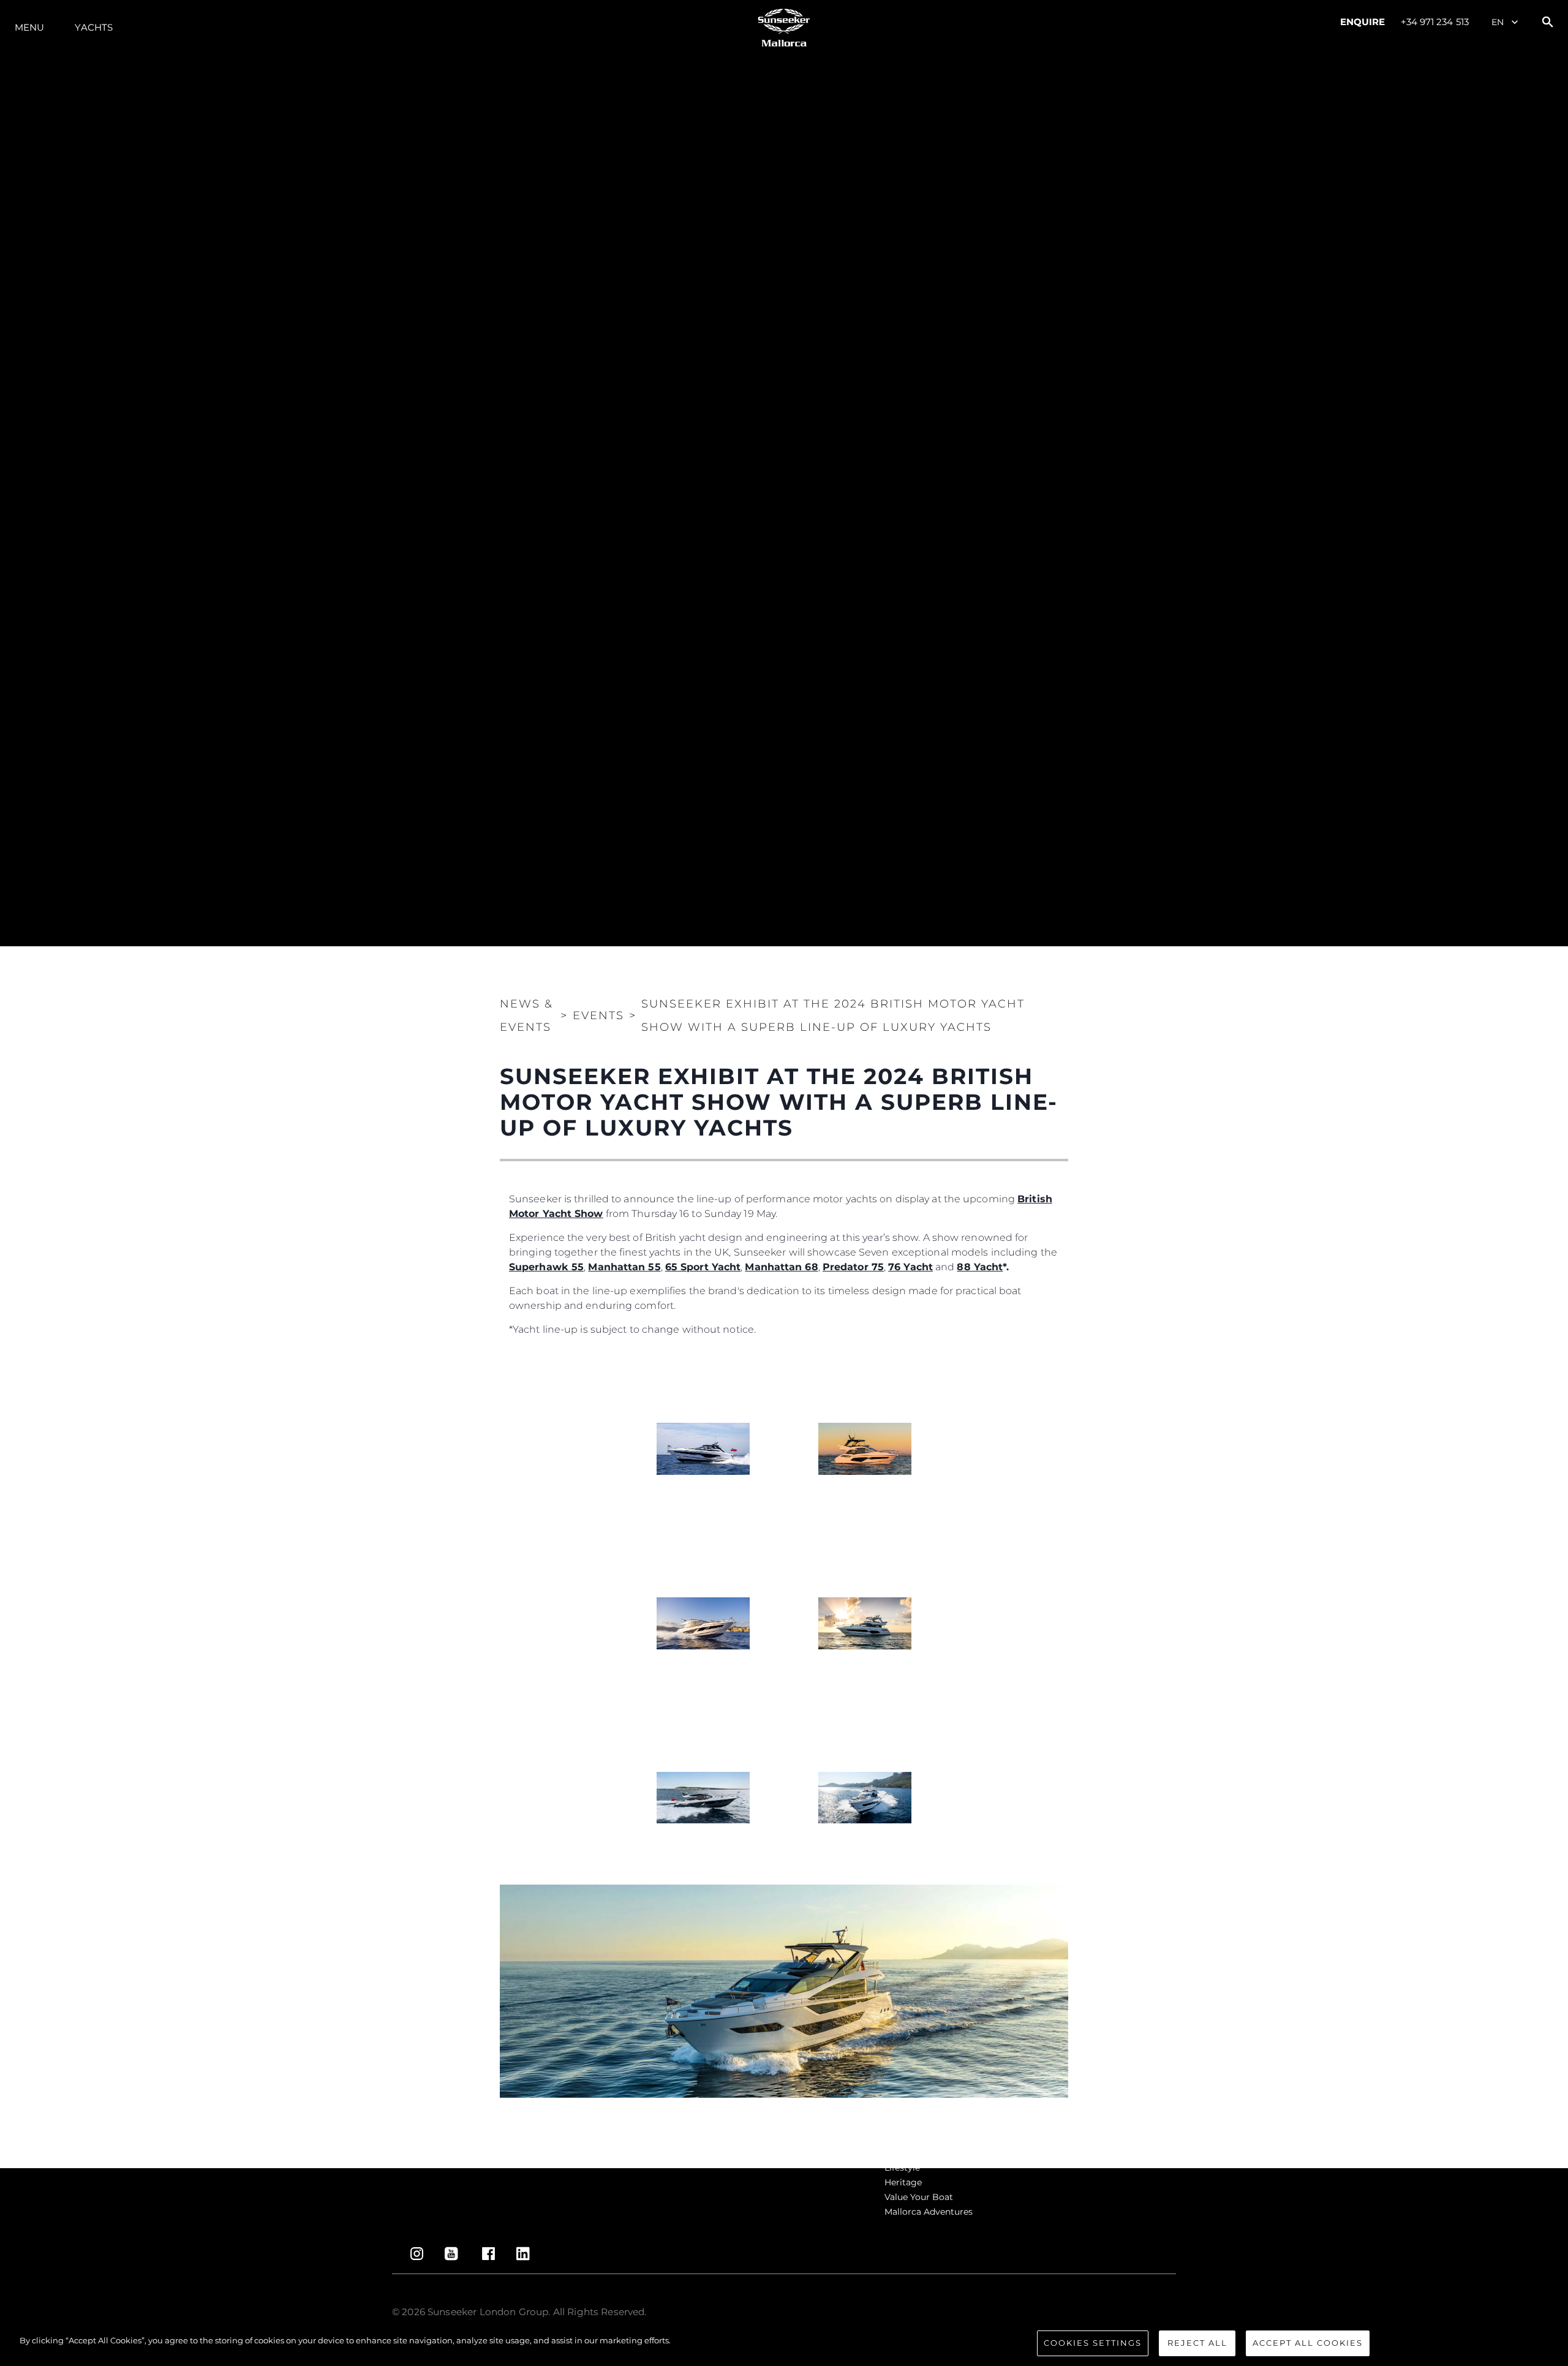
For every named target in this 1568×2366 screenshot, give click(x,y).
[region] (784, 2344)
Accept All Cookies (1308, 2343)
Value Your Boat (919, 2197)
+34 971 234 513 (1435, 22)
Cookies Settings (1093, 2343)
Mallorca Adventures (929, 2212)
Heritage (903, 2182)
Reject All (1197, 2343)
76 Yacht (910, 1267)
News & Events (526, 1015)
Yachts (94, 27)
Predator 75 (853, 1267)
